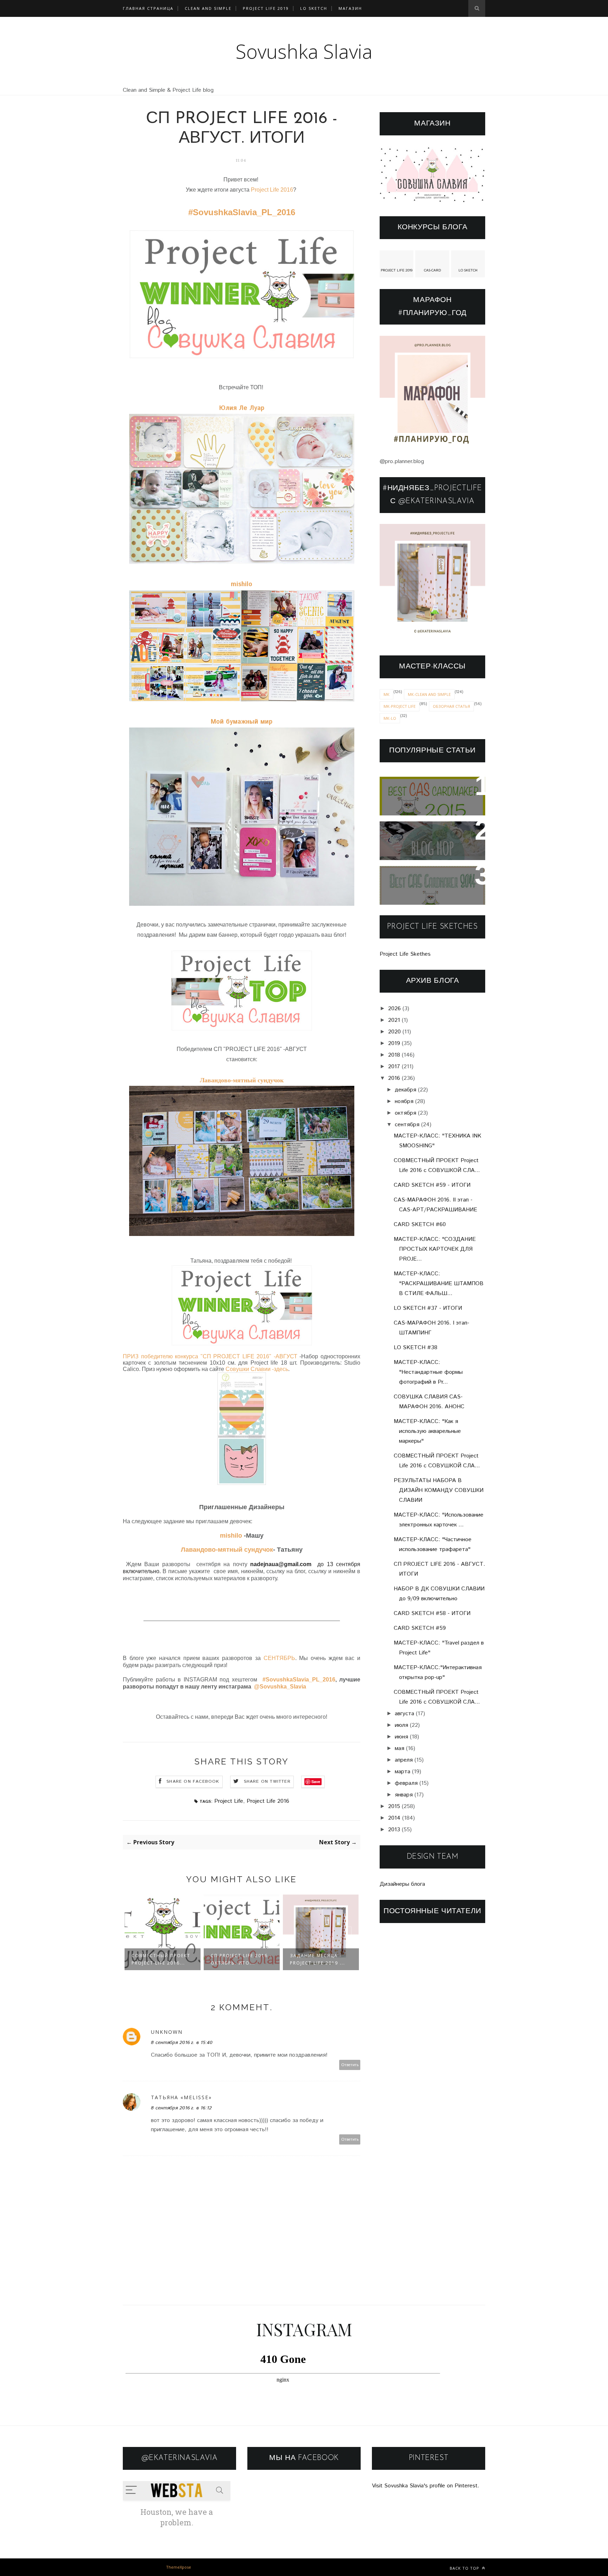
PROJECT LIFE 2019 (266, 8)
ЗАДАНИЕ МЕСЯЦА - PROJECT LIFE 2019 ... (238, 1959)
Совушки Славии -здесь (257, 1369)
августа (404, 1714)
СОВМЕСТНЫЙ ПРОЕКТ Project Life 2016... (319, 1959)
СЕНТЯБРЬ (279, 1658)
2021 (394, 1020)
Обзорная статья (451, 706)
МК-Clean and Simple (429, 694)
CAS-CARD (432, 270)
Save (452, 363)
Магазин (350, 8)
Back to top (465, 2568)
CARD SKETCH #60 (420, 1225)
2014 (394, 1818)
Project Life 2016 (271, 190)
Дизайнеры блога (402, 1884)
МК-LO (390, 718)
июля (401, 1725)
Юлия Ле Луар (242, 408)
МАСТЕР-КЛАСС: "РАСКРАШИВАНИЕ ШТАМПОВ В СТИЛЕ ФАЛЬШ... (439, 1284)
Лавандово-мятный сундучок (242, 1080)
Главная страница (148, 8)
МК (387, 694)
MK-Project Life (400, 706)
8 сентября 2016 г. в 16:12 (181, 2108)
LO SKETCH (468, 270)
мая (400, 1748)
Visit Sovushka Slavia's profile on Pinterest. (426, 2486)
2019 (394, 1043)
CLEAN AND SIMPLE (208, 8)
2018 (394, 1055)
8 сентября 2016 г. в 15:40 (182, 2043)
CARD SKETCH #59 (420, 1628)
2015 (394, 1806)
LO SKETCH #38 (416, 1348)
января (404, 1795)
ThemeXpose (179, 2567)
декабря (406, 1090)
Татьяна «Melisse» (181, 2097)
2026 (394, 1009)
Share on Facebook (193, 1782)
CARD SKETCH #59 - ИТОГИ (432, 1185)
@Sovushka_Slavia (281, 1687)
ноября (404, 1101)
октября (406, 1113)
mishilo (242, 584)
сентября (407, 1125)
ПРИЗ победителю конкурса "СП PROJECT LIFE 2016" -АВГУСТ (210, 1356)
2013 (394, 1830)
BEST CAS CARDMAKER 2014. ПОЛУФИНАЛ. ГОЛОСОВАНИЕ (424, 886)
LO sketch (314, 8)
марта (403, 1772)
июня (401, 1737)
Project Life (229, 1801)
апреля (404, 1760)
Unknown (167, 2032)
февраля (406, 1783)
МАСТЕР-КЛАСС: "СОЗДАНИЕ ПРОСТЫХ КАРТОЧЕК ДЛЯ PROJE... (435, 1249)
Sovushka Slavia (304, 51)
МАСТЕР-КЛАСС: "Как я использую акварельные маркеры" (427, 1431)
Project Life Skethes (405, 954)
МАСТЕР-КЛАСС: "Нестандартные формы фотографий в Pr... (428, 1372)
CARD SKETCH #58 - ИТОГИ (432, 1613)
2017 (394, 1067)
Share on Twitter (267, 1782)
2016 (394, 1078)
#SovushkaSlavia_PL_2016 (242, 212)
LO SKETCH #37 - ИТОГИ (428, 1308)
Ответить (350, 2065)
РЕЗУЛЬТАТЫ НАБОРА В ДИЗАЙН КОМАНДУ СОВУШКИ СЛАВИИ (439, 1490)
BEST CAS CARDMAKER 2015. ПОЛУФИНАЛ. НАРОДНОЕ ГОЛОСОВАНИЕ (430, 796)
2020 (394, 1032)
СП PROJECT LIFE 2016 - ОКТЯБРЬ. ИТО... (162, 1959)
